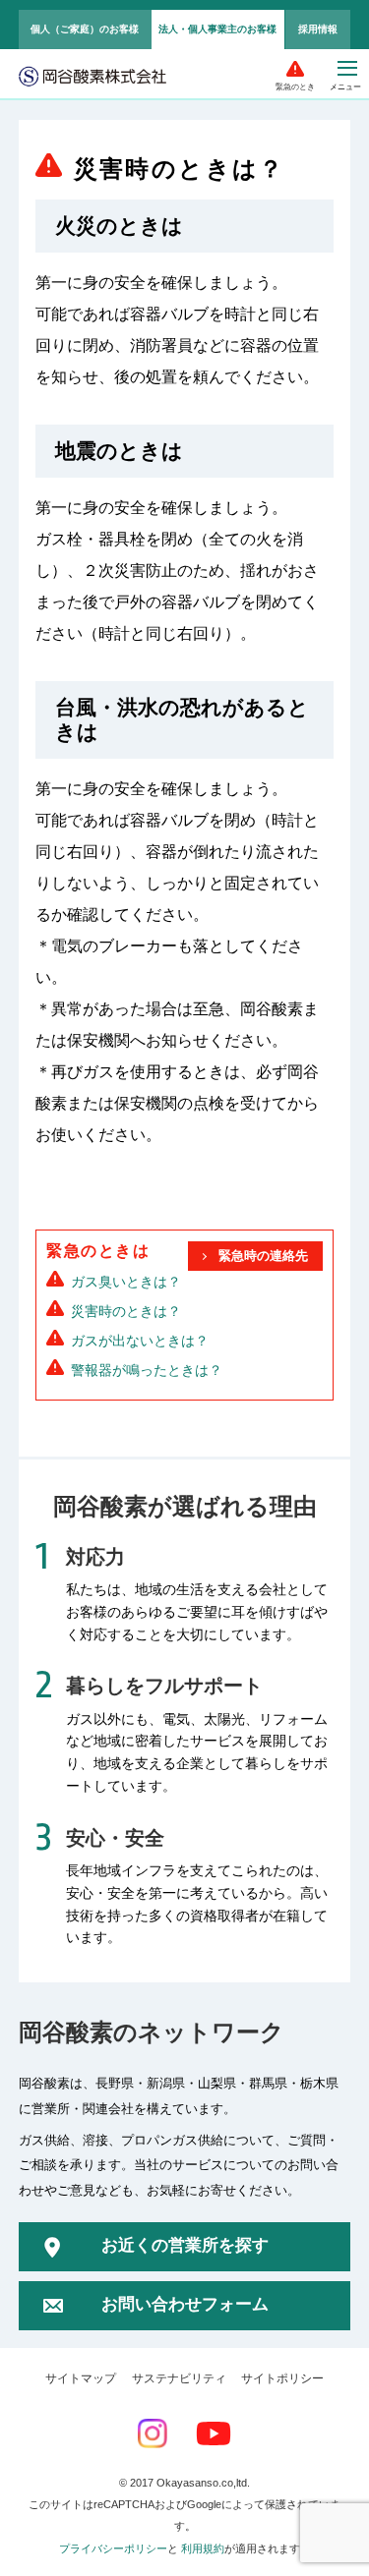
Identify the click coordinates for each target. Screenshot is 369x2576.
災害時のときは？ (126, 1311)
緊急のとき (295, 87)
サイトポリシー (282, 2378)
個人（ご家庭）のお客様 (85, 29)
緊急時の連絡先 (263, 1256)
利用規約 (203, 2548)
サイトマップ (81, 2378)
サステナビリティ (179, 2378)
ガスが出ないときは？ (140, 1341)
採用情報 (318, 29)
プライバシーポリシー (113, 2548)
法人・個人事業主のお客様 (217, 29)
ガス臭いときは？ (126, 1282)
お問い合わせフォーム (185, 2304)
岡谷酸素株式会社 (92, 78)
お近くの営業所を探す (185, 2245)
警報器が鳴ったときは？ (147, 1370)
